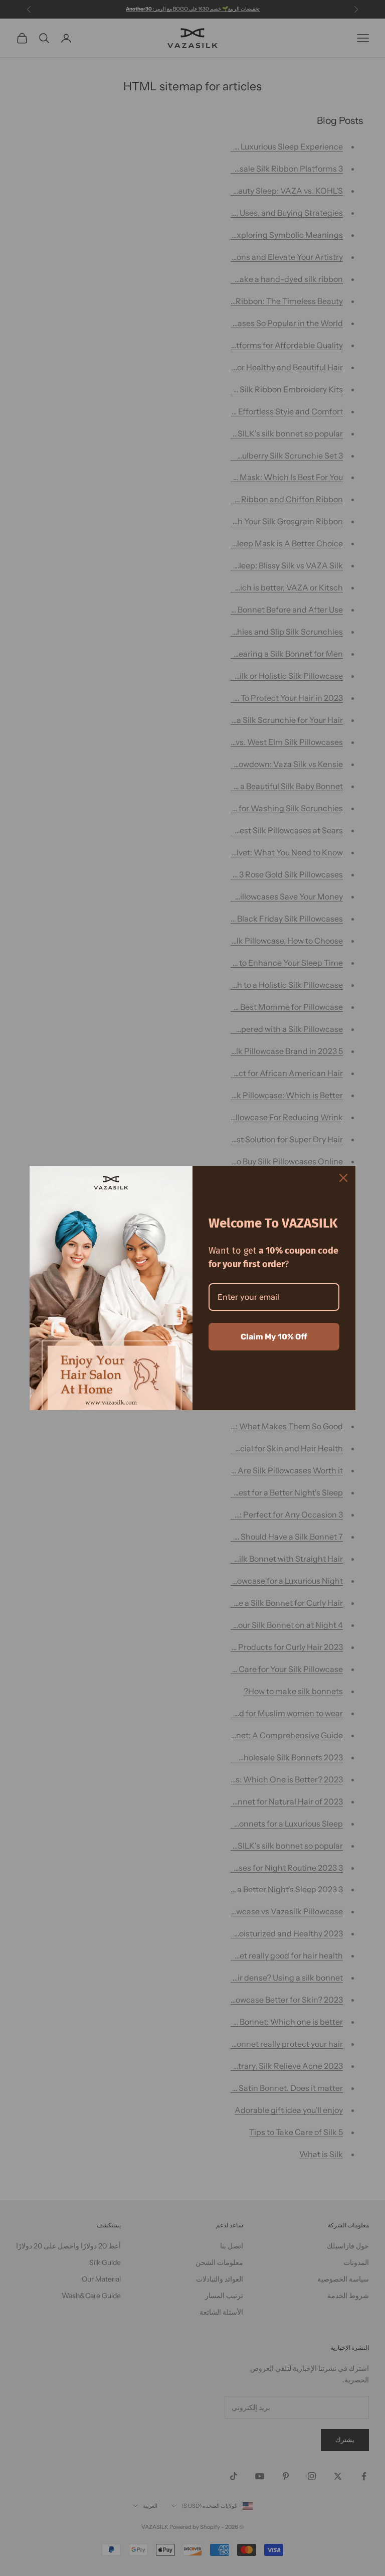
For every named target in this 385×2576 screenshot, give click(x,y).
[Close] (343, 1178)
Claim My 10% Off (274, 1337)
